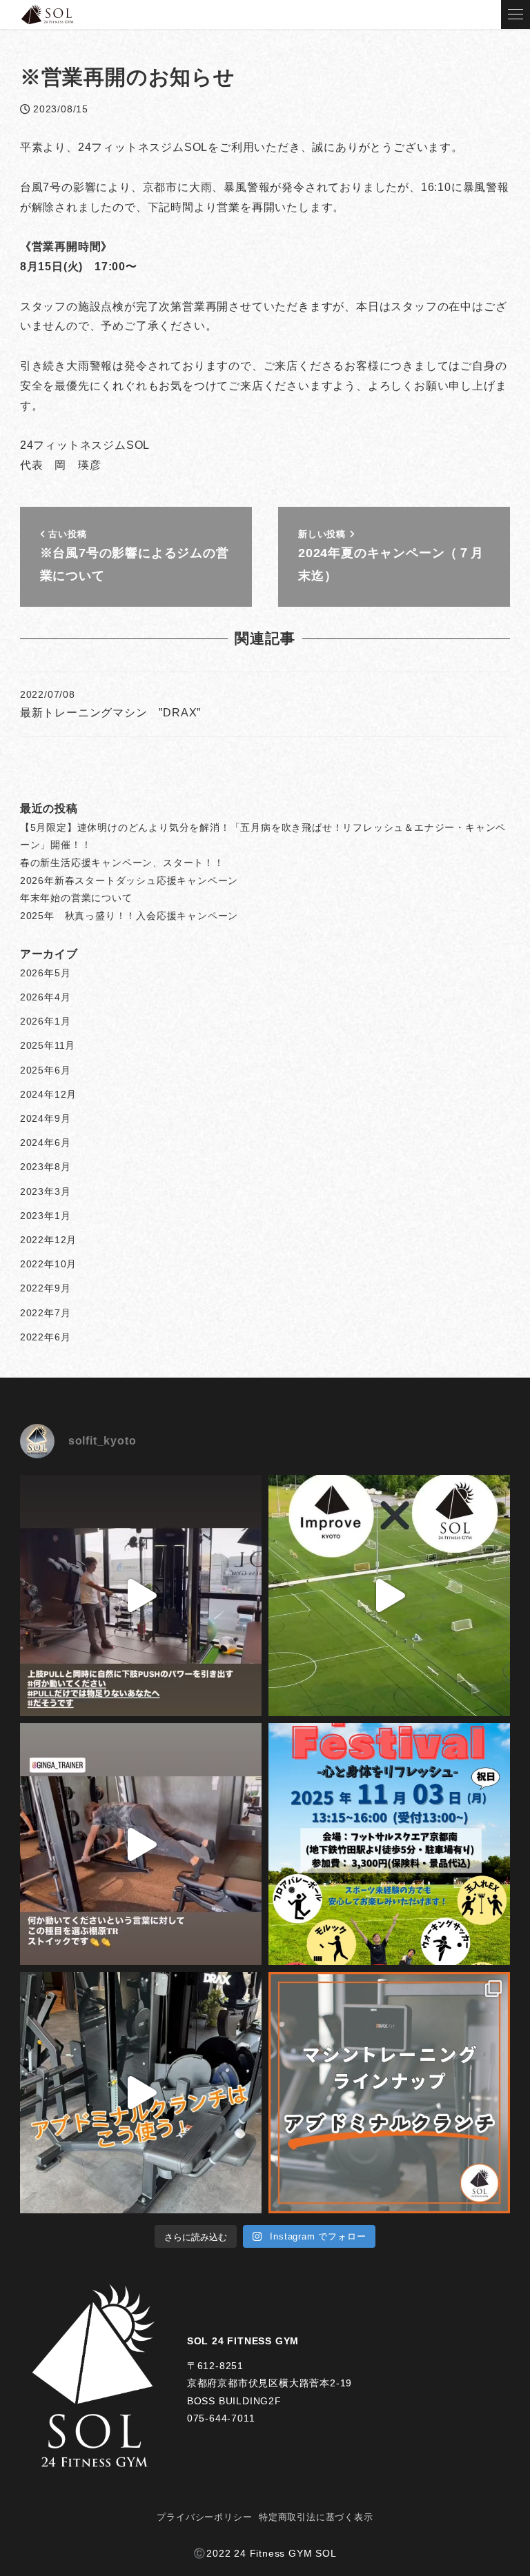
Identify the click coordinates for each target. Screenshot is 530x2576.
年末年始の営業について (76, 898)
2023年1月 (46, 1216)
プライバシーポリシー (204, 2517)
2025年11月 (48, 1045)
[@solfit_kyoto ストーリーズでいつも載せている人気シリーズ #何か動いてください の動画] (141, 1596)
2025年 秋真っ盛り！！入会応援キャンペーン (129, 916)
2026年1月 (46, 1021)
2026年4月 (46, 997)
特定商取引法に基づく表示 (316, 2517)
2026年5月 (46, 973)
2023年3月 (46, 1191)
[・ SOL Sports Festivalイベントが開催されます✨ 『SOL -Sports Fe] (389, 1844)
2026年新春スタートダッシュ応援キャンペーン (129, 881)
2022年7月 (46, 1313)
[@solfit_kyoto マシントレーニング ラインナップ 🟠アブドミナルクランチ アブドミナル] (389, 2093)
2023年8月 (46, 1167)
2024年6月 (46, 1143)
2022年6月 (46, 1337)
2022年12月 (48, 1240)
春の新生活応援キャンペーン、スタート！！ (122, 863)
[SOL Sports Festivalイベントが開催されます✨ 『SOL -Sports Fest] (389, 1596)
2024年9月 (46, 1118)
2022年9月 (46, 1288)
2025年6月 (46, 1070)
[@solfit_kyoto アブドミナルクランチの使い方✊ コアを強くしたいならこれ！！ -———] (141, 2093)
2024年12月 (48, 1094)
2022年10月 (48, 1264)
